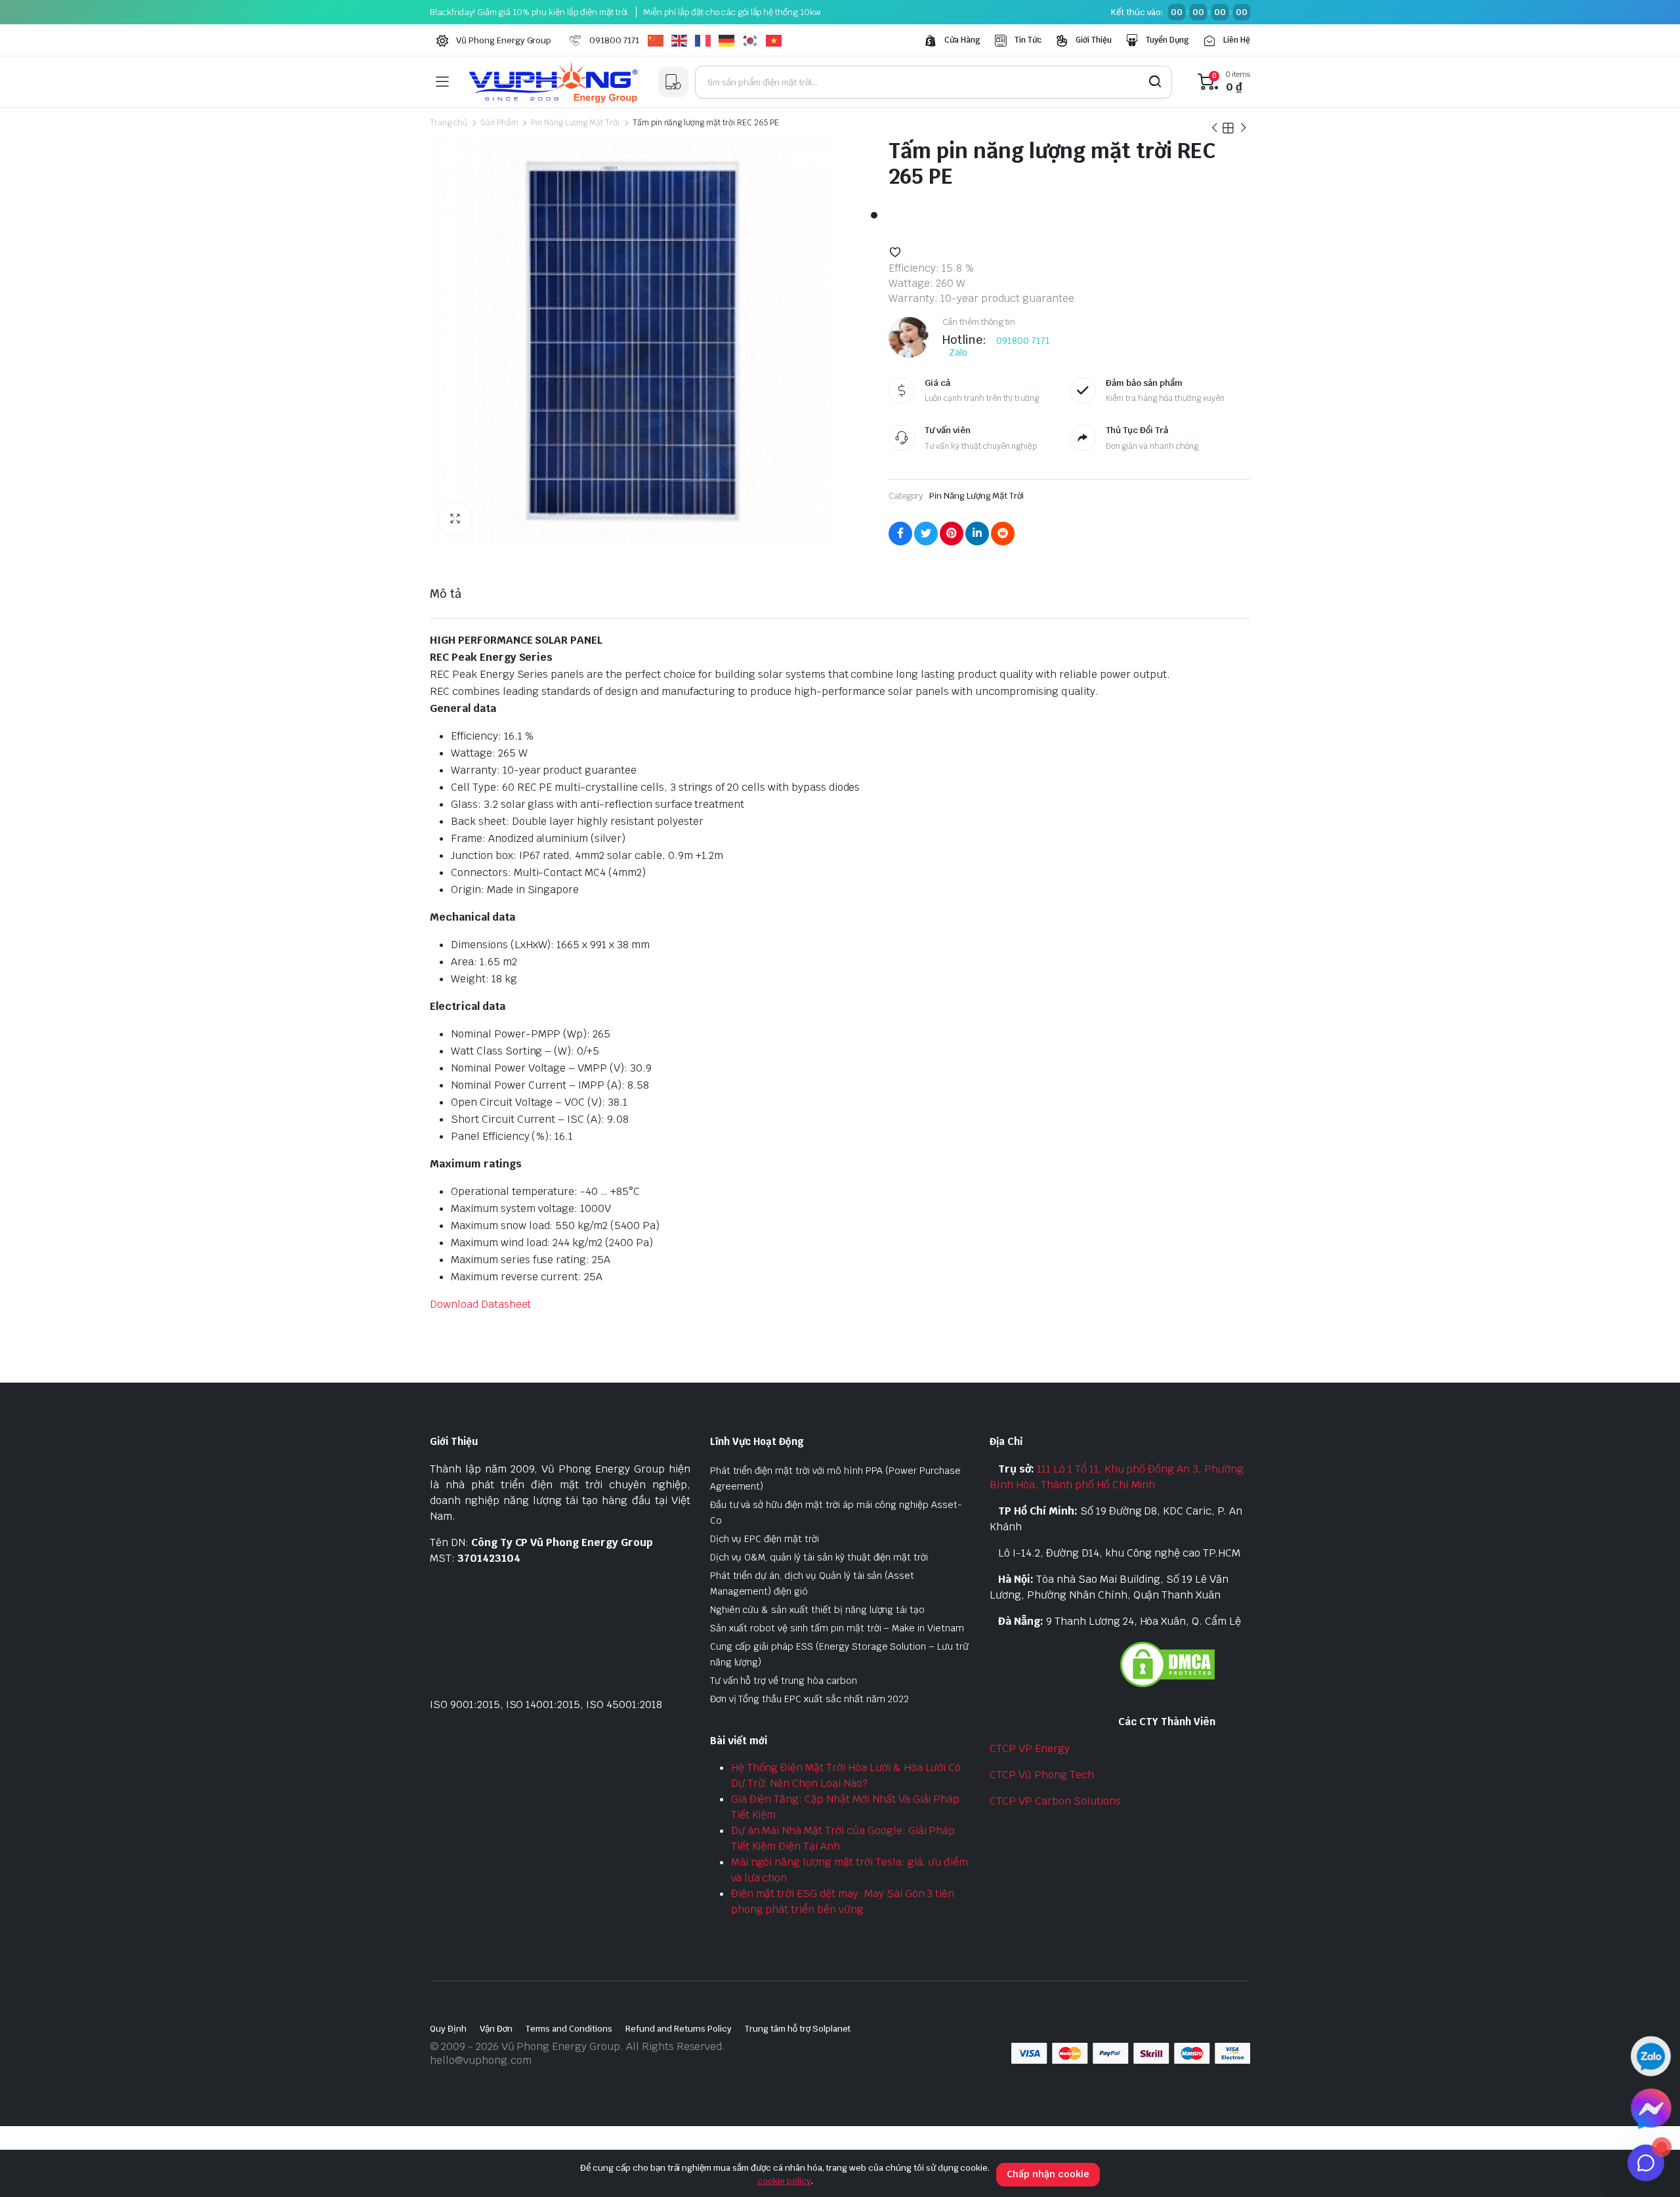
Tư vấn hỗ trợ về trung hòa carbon (784, 1681)
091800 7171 (614, 40)
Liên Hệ (1237, 40)
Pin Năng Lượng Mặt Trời (575, 123)
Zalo (958, 352)
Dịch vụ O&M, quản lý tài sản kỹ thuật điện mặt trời (819, 1557)
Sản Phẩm (499, 123)
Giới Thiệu (1094, 40)
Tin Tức (1028, 40)
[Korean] (754, 41)
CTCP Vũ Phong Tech (1041, 1775)
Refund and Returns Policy (679, 2029)
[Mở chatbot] (1646, 2163)
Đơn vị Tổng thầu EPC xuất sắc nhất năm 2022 (810, 1699)
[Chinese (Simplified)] (660, 41)
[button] (455, 519)
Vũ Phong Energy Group (504, 40)
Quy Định (448, 2029)
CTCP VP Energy (1030, 1748)
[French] (707, 41)
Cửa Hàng (962, 40)
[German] (730, 41)
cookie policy (784, 2181)
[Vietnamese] (778, 41)
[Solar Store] (553, 82)
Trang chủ (449, 123)
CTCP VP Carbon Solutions (1055, 1801)
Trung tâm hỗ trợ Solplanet (798, 2029)
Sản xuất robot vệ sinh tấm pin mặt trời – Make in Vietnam (837, 1628)
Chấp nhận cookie (1048, 2174)
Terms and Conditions (569, 2029)
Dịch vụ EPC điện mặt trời (765, 1539)
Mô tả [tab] (446, 594)
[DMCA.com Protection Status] (1167, 1663)
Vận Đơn (496, 2029)
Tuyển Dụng (1168, 40)
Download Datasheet (480, 1304)
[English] (683, 41)
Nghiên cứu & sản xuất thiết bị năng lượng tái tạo (818, 1610)
